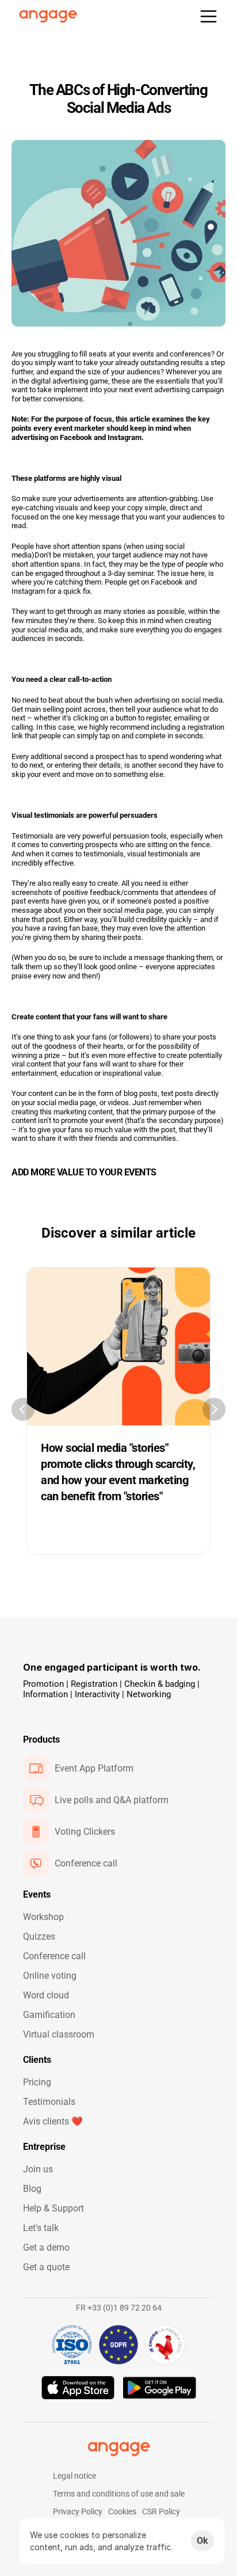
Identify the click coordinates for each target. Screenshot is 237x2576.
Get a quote (46, 2267)
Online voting (50, 1976)
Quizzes (39, 1936)
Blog (32, 2189)
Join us (38, 2169)
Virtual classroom (59, 2034)
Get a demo (46, 2247)
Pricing (37, 2082)
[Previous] (23, 1409)
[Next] (214, 1409)
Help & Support (53, 2208)
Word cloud (46, 1995)
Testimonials (49, 2102)
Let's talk (41, 2228)
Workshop (43, 1917)
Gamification (49, 2015)
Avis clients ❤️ (53, 2121)
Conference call (54, 1956)
